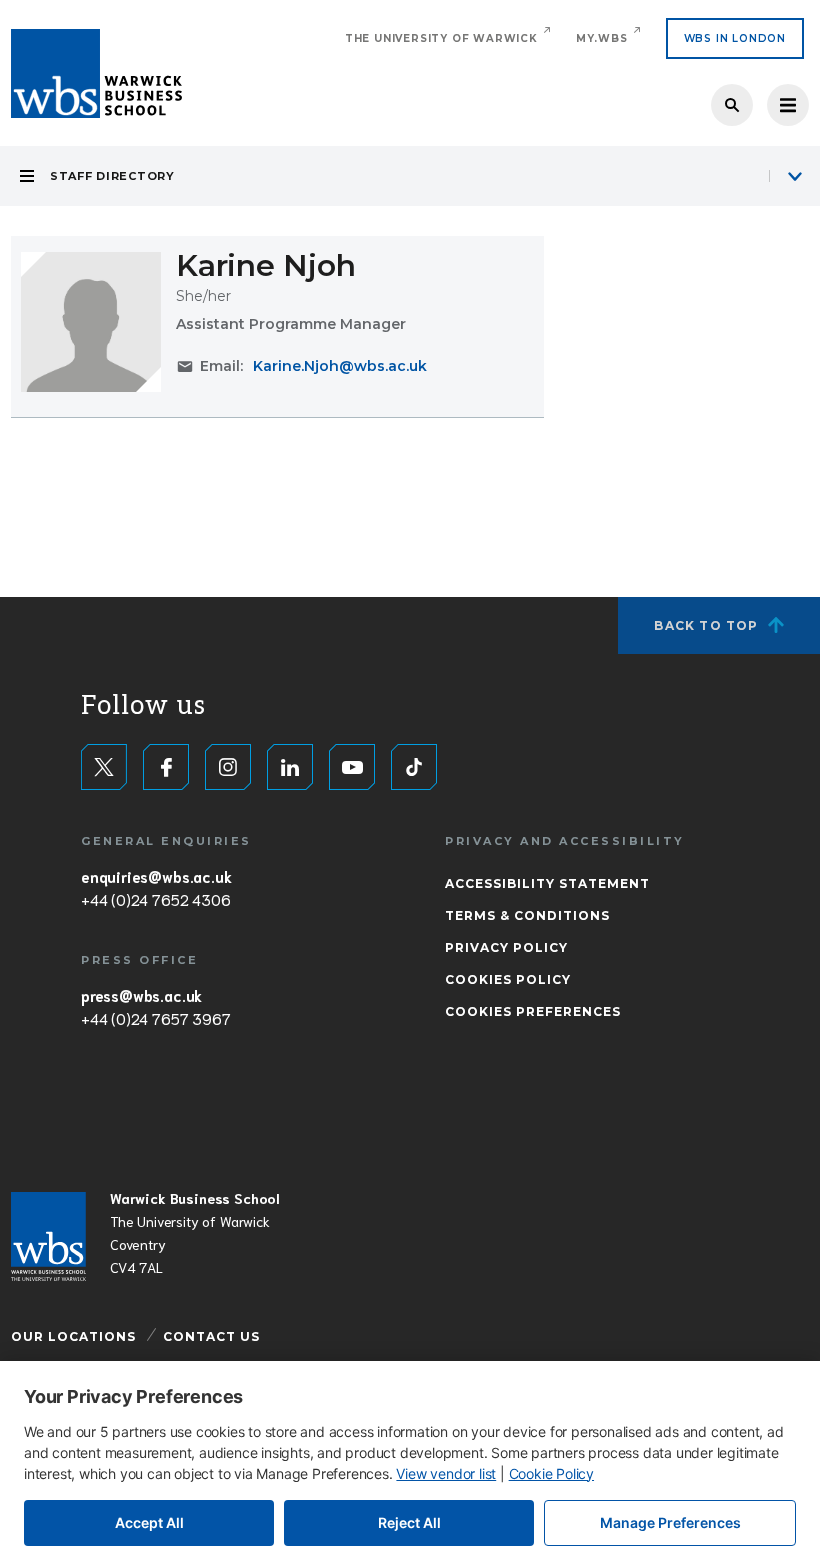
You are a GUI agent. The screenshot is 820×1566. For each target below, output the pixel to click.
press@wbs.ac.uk (141, 995)
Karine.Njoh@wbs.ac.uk (340, 366)
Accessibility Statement (547, 883)
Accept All (149, 1522)
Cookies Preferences (533, 1011)
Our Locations (73, 1336)
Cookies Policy (508, 979)
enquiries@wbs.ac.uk (156, 876)
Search (732, 105)
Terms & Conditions (527, 915)
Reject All (409, 1522)
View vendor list (446, 1473)
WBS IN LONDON (735, 38)
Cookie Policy (551, 1473)
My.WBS (602, 38)
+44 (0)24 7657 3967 (155, 1018)
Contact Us (211, 1336)
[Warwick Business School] (96, 73)
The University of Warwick (441, 38)
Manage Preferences (670, 1522)
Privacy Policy (506, 947)
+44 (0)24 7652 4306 (155, 899)
